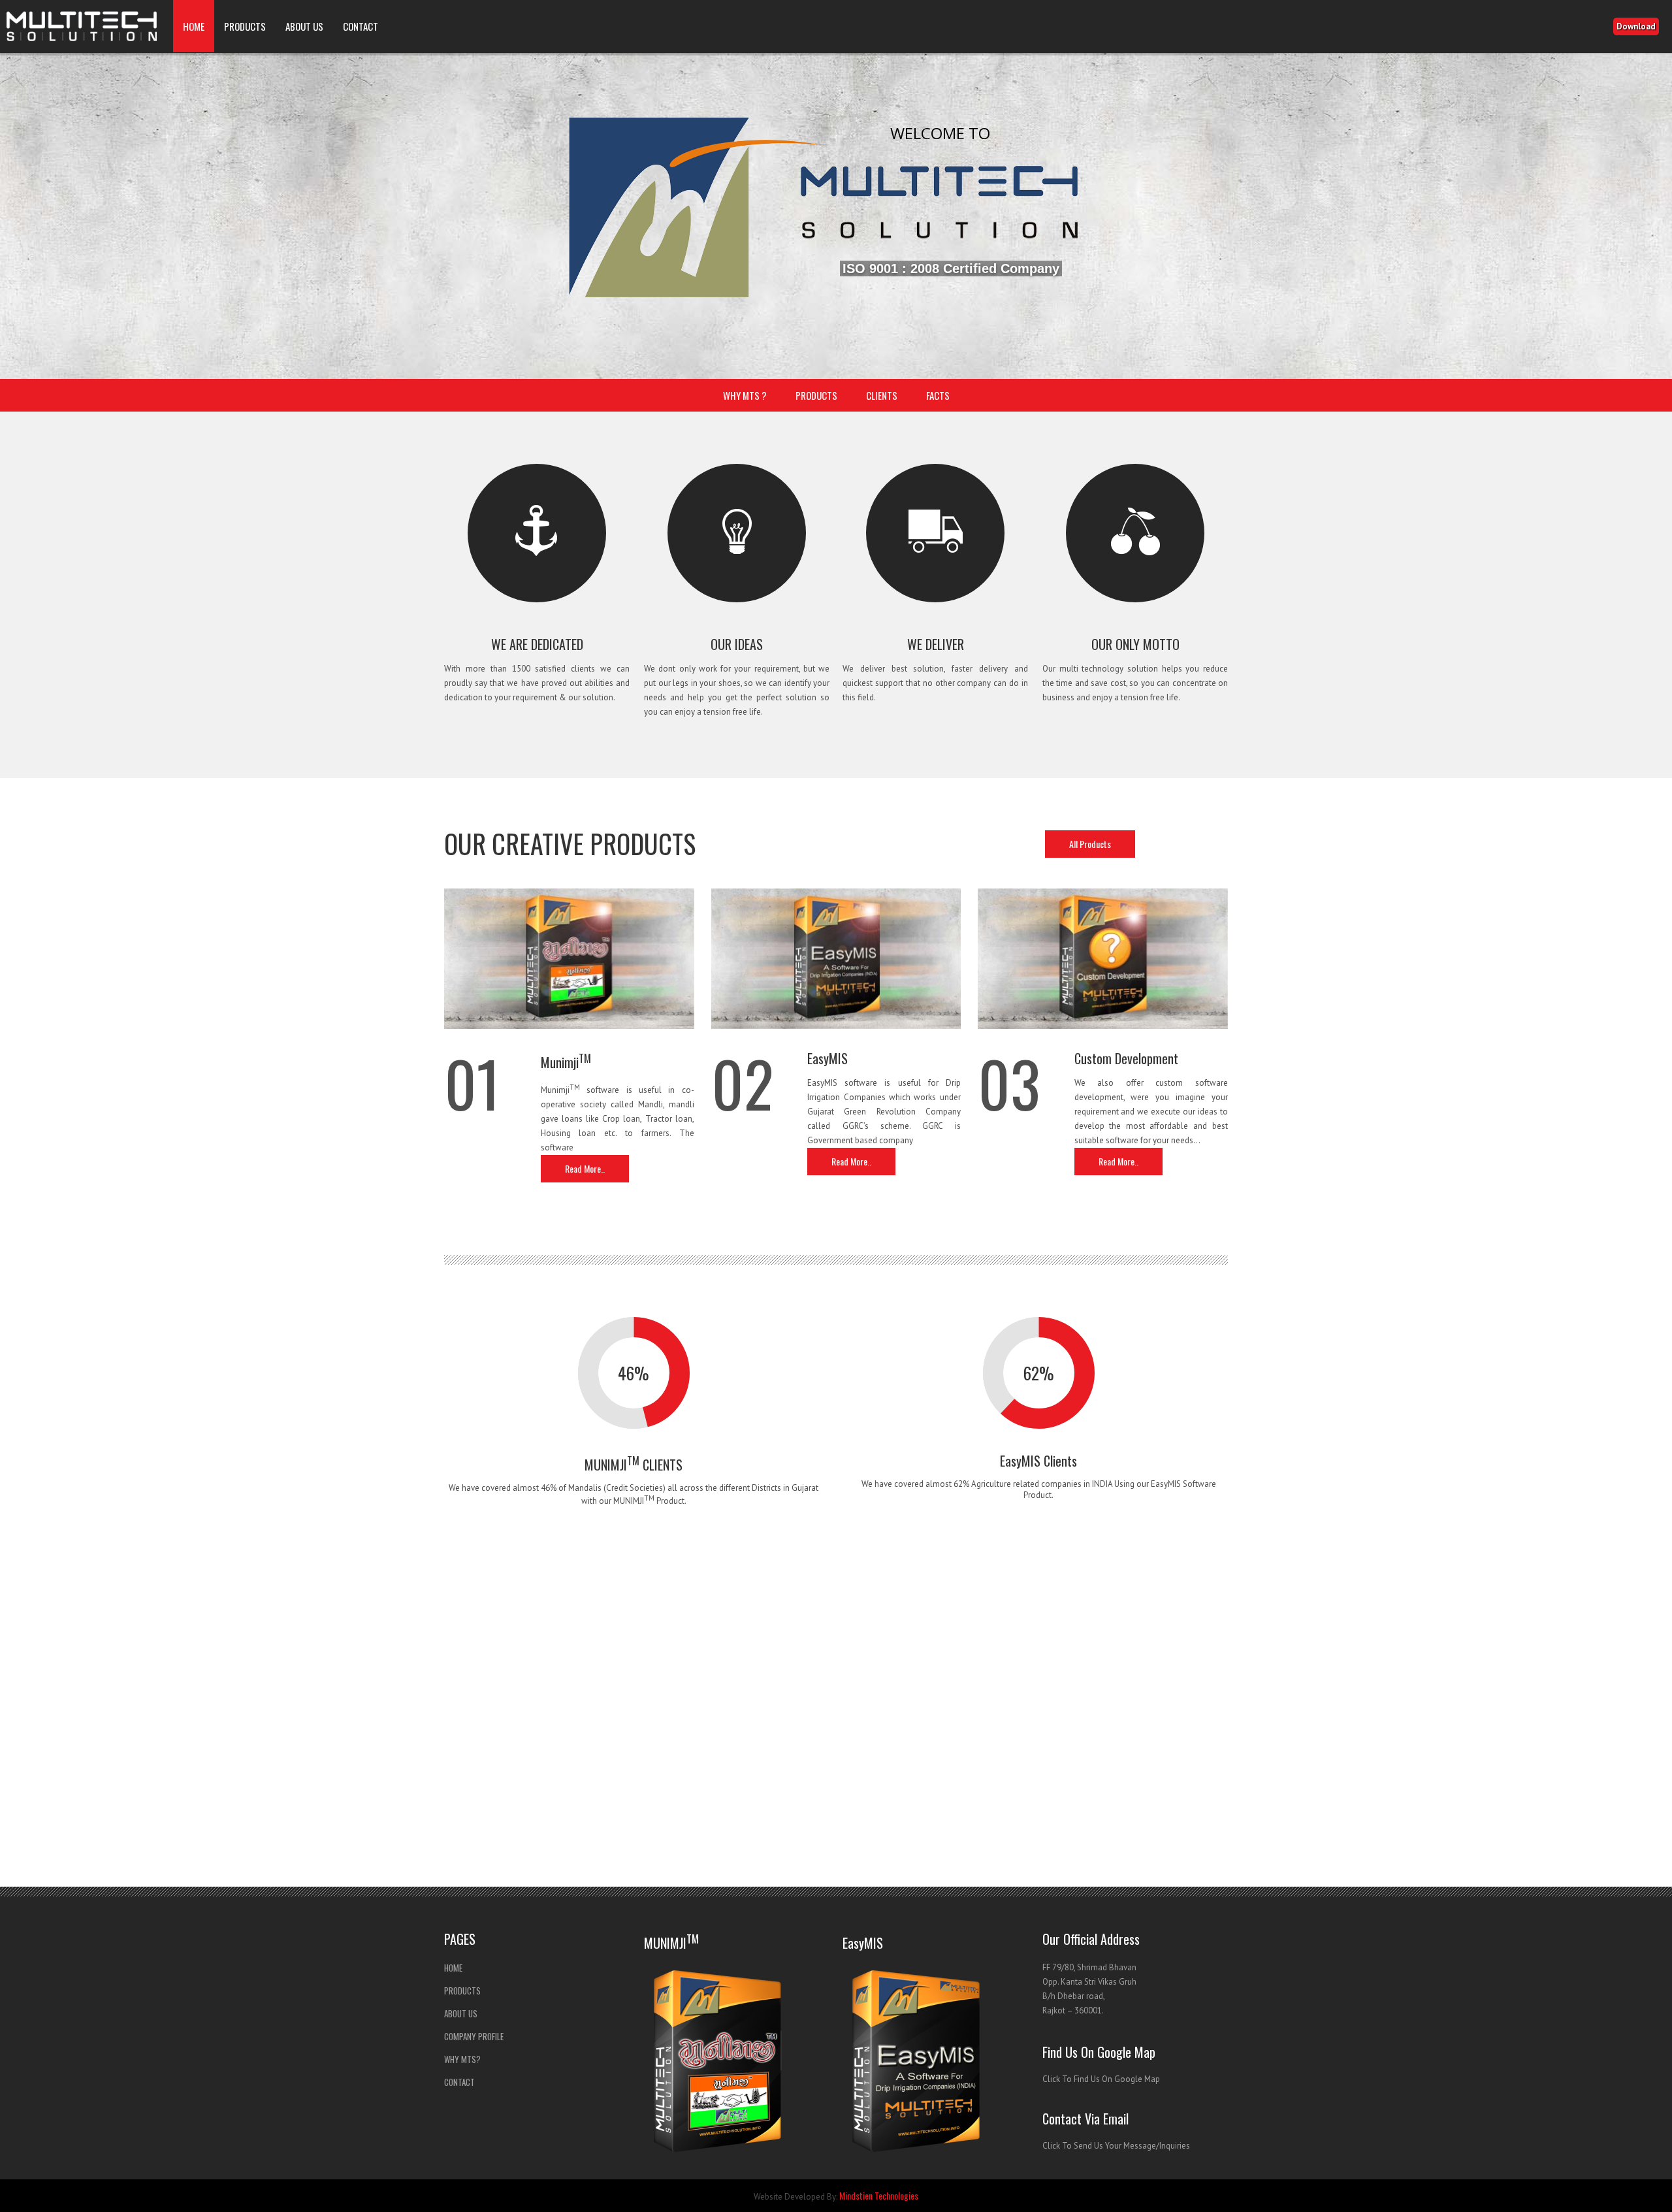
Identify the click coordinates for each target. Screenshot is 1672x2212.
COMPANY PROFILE (474, 2036)
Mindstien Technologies (879, 2195)
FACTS (938, 395)
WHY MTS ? (745, 395)
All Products (1090, 844)
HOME (194, 26)
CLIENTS (882, 395)
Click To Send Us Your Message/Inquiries (1116, 2146)
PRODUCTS (245, 26)
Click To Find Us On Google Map (1101, 2079)
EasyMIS (828, 1058)
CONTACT (361, 26)
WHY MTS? (462, 2059)
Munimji (566, 1062)
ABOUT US (304, 26)
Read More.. (585, 1168)
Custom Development (1126, 1058)
